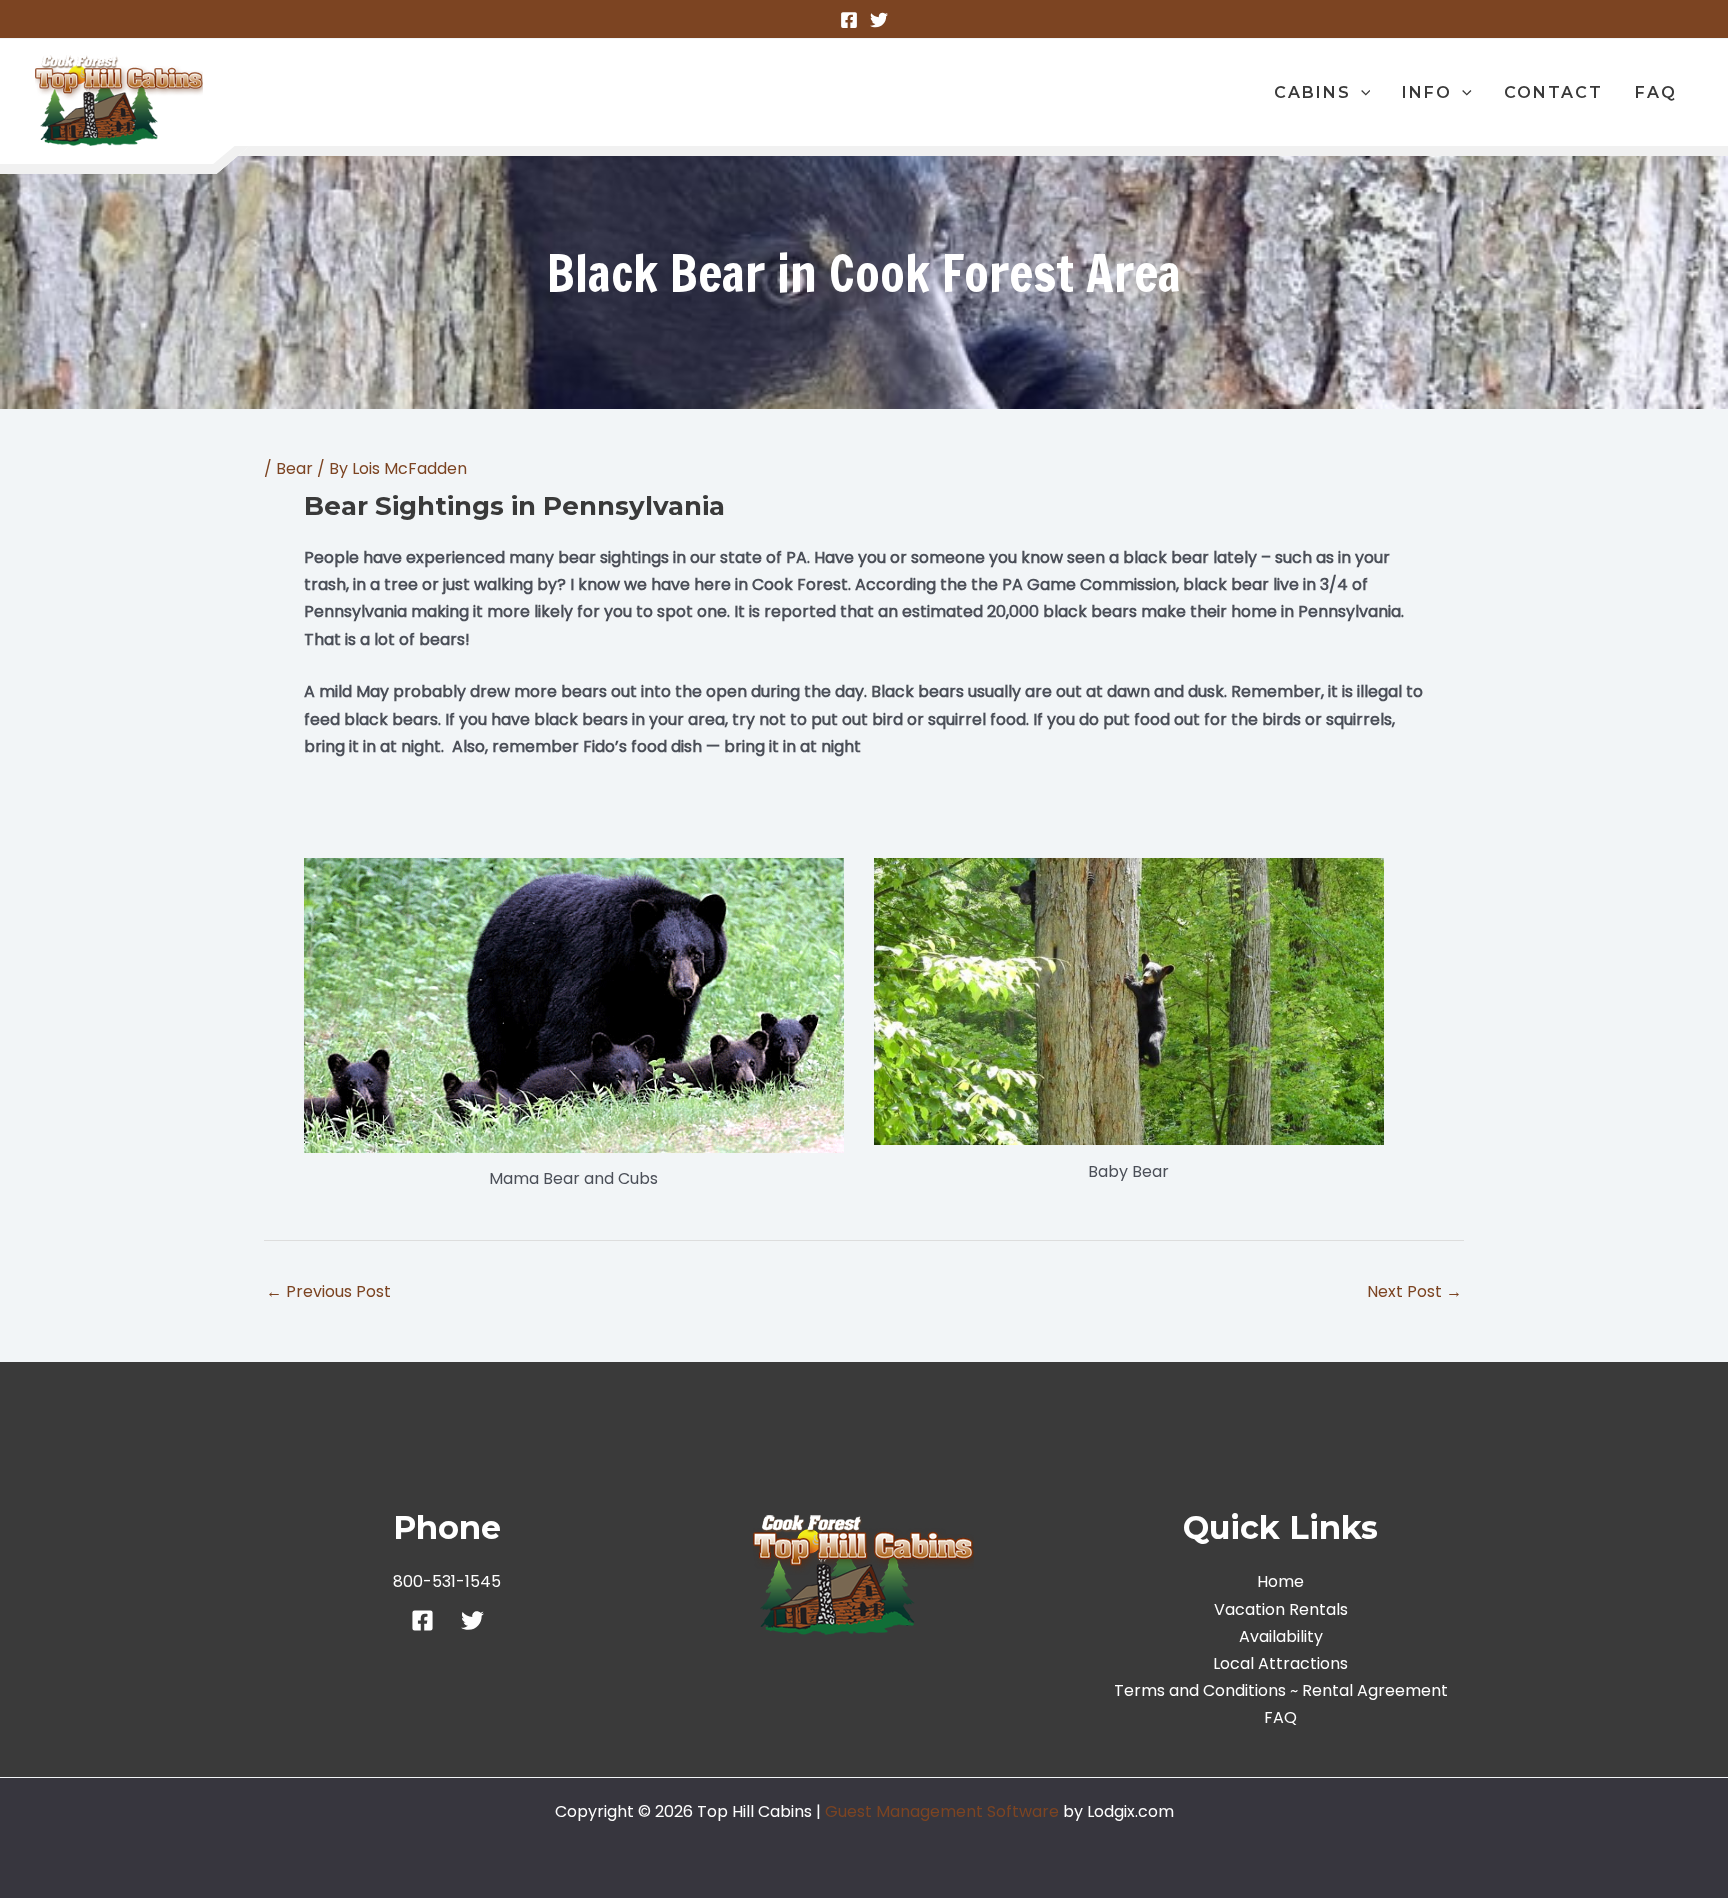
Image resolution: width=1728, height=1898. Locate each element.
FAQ (1280, 1717)
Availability (1281, 1636)
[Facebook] (849, 20)
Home (1280, 1581)
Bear (294, 468)
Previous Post (328, 1291)
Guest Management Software (942, 1811)
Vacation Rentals (1281, 1609)
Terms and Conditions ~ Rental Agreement (1281, 1690)
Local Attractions (1280, 1663)
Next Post (1414, 1291)
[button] (1361, 93)
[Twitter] (879, 20)
